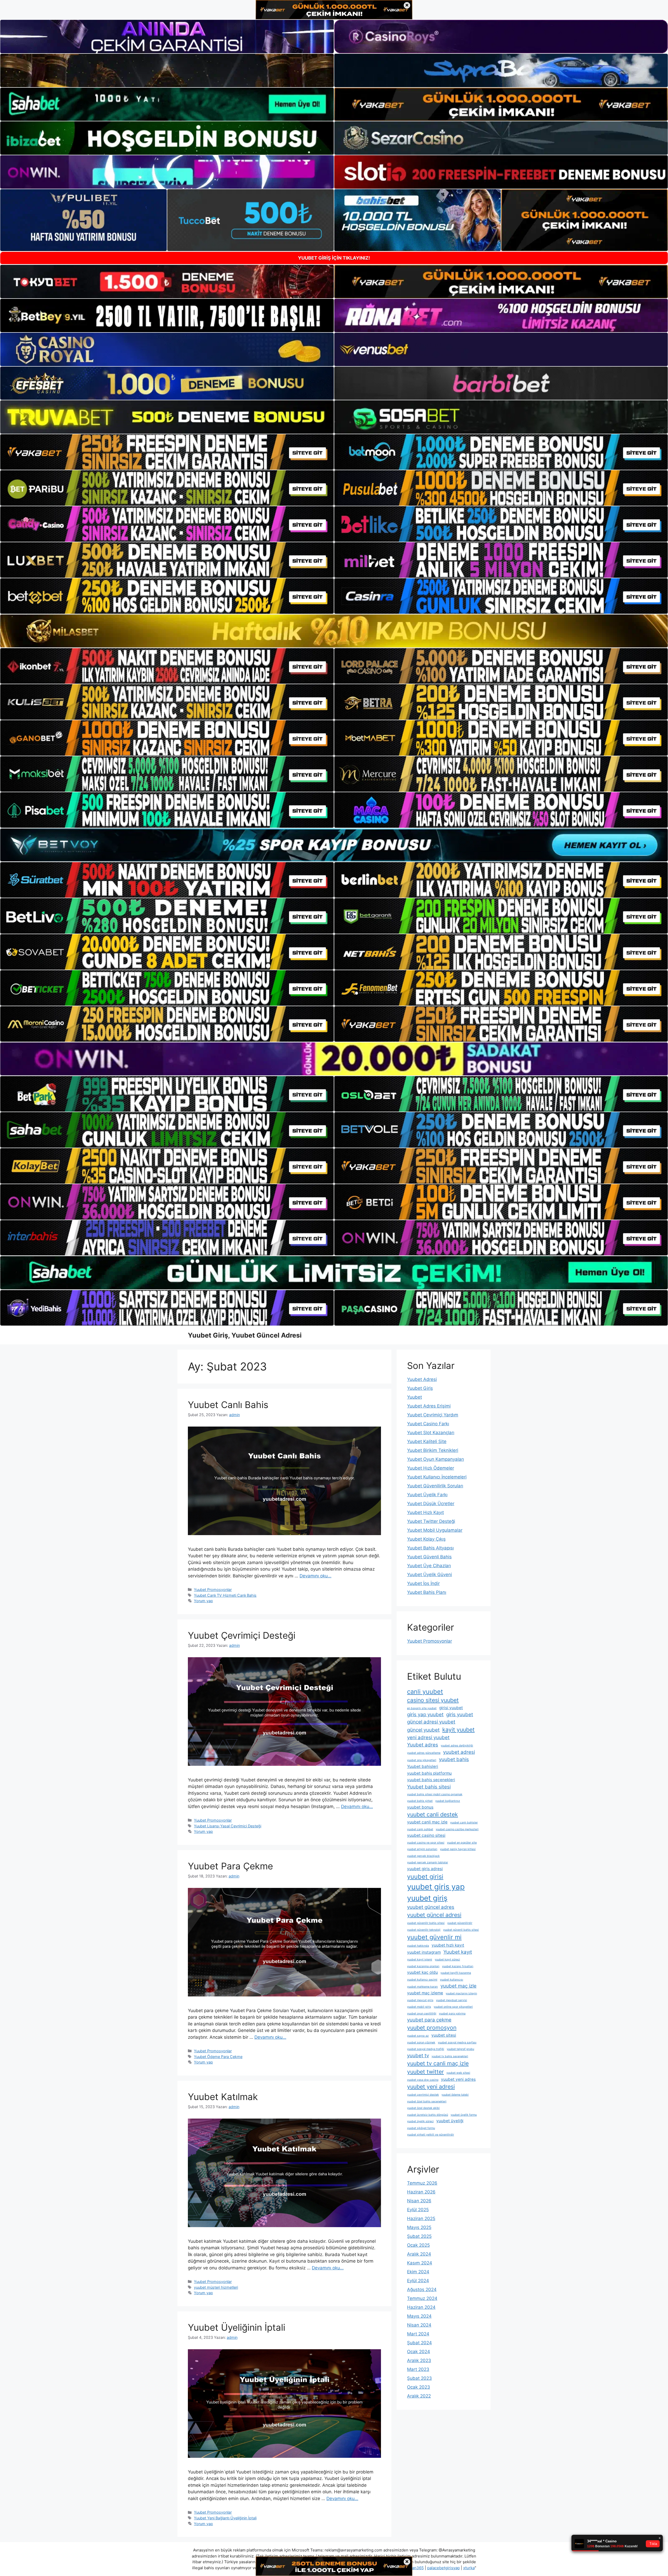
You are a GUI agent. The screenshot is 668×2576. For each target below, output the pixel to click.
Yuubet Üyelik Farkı (427, 1495)
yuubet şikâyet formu (421, 2128)
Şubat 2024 (419, 2343)
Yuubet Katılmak (223, 2097)
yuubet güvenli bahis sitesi (461, 1930)
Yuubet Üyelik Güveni (430, 1575)
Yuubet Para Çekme (230, 1866)
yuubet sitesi (444, 2035)
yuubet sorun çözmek (421, 2043)
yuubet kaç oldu (422, 1972)
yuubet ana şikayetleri (422, 1760)
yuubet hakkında (418, 1946)
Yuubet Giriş (420, 1388)
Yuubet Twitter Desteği (431, 1521)
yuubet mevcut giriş (420, 2000)
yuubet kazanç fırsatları (458, 1966)
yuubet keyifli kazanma (456, 1973)
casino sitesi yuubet (433, 1700)
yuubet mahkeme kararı (422, 1987)
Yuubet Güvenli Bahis (429, 1557)
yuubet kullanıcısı (452, 1980)
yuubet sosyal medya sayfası (457, 2043)
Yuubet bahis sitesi (429, 1787)
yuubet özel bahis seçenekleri (427, 2101)
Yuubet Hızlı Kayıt (425, 1512)
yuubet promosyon (432, 2028)
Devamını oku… (315, 1576)
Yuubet (414, 1397)
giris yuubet (460, 1715)
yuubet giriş (427, 1898)
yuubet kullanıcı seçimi (422, 1980)
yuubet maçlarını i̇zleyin (461, 1993)
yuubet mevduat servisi (452, 2000)
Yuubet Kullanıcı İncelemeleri (437, 1477)
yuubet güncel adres (431, 1907)
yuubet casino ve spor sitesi (426, 1843)
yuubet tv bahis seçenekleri (450, 2056)
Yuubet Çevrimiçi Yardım (433, 1415)
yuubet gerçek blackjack (423, 1856)
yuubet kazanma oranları (423, 1966)
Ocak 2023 (419, 2387)
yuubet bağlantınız (448, 1801)
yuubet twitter (425, 2072)
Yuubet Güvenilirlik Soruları (435, 1486)
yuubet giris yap (436, 1887)
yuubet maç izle (458, 1986)
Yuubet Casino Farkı (428, 1424)
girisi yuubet (451, 1708)
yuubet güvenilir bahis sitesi (426, 1923)
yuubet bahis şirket (420, 1801)
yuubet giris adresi (425, 1869)
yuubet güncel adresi (434, 1915)
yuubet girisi (425, 1877)
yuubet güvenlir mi (434, 1937)
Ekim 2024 (418, 2272)
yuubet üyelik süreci (420, 2121)
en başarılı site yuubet (422, 1708)
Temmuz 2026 (422, 2183)
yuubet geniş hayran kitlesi (458, 1849)
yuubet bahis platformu (429, 1773)
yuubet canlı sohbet (420, 1829)
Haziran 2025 (421, 2219)
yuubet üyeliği (450, 2121)
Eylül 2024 (418, 2281)
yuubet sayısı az (418, 2036)
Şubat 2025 (419, 2236)
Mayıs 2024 (419, 2316)
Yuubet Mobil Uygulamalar (435, 1530)
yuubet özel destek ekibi (423, 2108)
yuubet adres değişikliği (457, 1746)
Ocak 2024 (419, 2352)
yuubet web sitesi (458, 2073)
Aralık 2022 (419, 2396)
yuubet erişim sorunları (422, 1849)
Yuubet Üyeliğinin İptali (237, 2327)
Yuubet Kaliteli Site (427, 1441)
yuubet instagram (424, 1952)
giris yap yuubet (425, 1715)
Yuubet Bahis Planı (427, 1592)
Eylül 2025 (418, 2210)
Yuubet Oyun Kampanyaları (436, 1459)
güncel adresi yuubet (431, 1722)
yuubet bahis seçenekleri (431, 1780)
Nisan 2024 (419, 2325)
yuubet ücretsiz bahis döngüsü (428, 2115)
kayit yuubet (458, 1730)
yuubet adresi (459, 1752)
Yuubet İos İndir (423, 1583)
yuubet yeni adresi (431, 2086)
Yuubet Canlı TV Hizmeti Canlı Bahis (225, 1595)
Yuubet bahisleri (423, 1766)
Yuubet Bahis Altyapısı (430, 1548)
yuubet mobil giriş (419, 2007)
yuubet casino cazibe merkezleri (457, 1829)
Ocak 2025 (418, 2245)
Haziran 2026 (421, 2192)
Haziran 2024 (421, 2307)
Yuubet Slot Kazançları (431, 1433)
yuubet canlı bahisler (464, 1823)
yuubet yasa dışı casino (423, 2080)
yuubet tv (418, 2056)
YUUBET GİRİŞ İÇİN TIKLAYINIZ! (334, 258)
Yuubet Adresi (422, 1379)
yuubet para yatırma (452, 2014)
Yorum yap (203, 1601)
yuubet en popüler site (462, 1843)
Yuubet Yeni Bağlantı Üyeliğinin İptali (225, 2518)
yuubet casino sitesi (426, 1835)
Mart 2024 (418, 2334)
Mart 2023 (418, 2369)
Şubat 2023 (419, 2378)
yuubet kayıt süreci (447, 1960)
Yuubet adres (423, 1745)
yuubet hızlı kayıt (448, 1945)
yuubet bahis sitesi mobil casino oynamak (435, 1794)
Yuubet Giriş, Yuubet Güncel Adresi (245, 1335)
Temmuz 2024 (422, 2298)
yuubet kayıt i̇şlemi (420, 1960)
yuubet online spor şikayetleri (453, 2007)
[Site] (167, 452)
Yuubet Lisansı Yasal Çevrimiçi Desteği (228, 1826)
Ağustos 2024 (422, 2289)
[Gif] (334, 631)
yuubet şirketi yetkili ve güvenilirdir (431, 2135)
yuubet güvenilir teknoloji (424, 1930)
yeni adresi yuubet (428, 1737)
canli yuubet (425, 1692)
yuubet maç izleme (425, 1993)
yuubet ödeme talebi (455, 2095)
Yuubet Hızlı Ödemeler (431, 1468)
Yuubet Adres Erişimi (429, 1406)
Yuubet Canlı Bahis (228, 1405)
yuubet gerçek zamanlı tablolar (428, 1862)
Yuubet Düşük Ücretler (431, 1504)
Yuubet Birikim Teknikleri (433, 1450)
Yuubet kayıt (458, 1952)
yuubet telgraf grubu (460, 2049)
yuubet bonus (420, 1807)
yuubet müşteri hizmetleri (216, 2287)
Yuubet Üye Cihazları (429, 1566)
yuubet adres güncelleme (424, 1753)
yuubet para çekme (429, 2020)
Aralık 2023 (419, 2360)
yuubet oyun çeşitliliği (422, 2014)
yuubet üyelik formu (464, 2115)
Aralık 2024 (419, 2254)
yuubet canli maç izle (427, 1822)
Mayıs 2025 (419, 2227)
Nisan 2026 (419, 2201)
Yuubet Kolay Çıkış (426, 1539)
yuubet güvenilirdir (460, 1923)
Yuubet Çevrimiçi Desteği (242, 1635)
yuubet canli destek (433, 1814)
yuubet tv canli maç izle (438, 2063)
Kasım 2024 (420, 2263)
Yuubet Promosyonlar (213, 1590)
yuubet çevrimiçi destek (423, 2095)
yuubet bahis (454, 1759)
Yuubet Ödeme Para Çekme (218, 2057)
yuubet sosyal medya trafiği (426, 2049)
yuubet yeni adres (458, 2079)
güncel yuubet (423, 1730)
